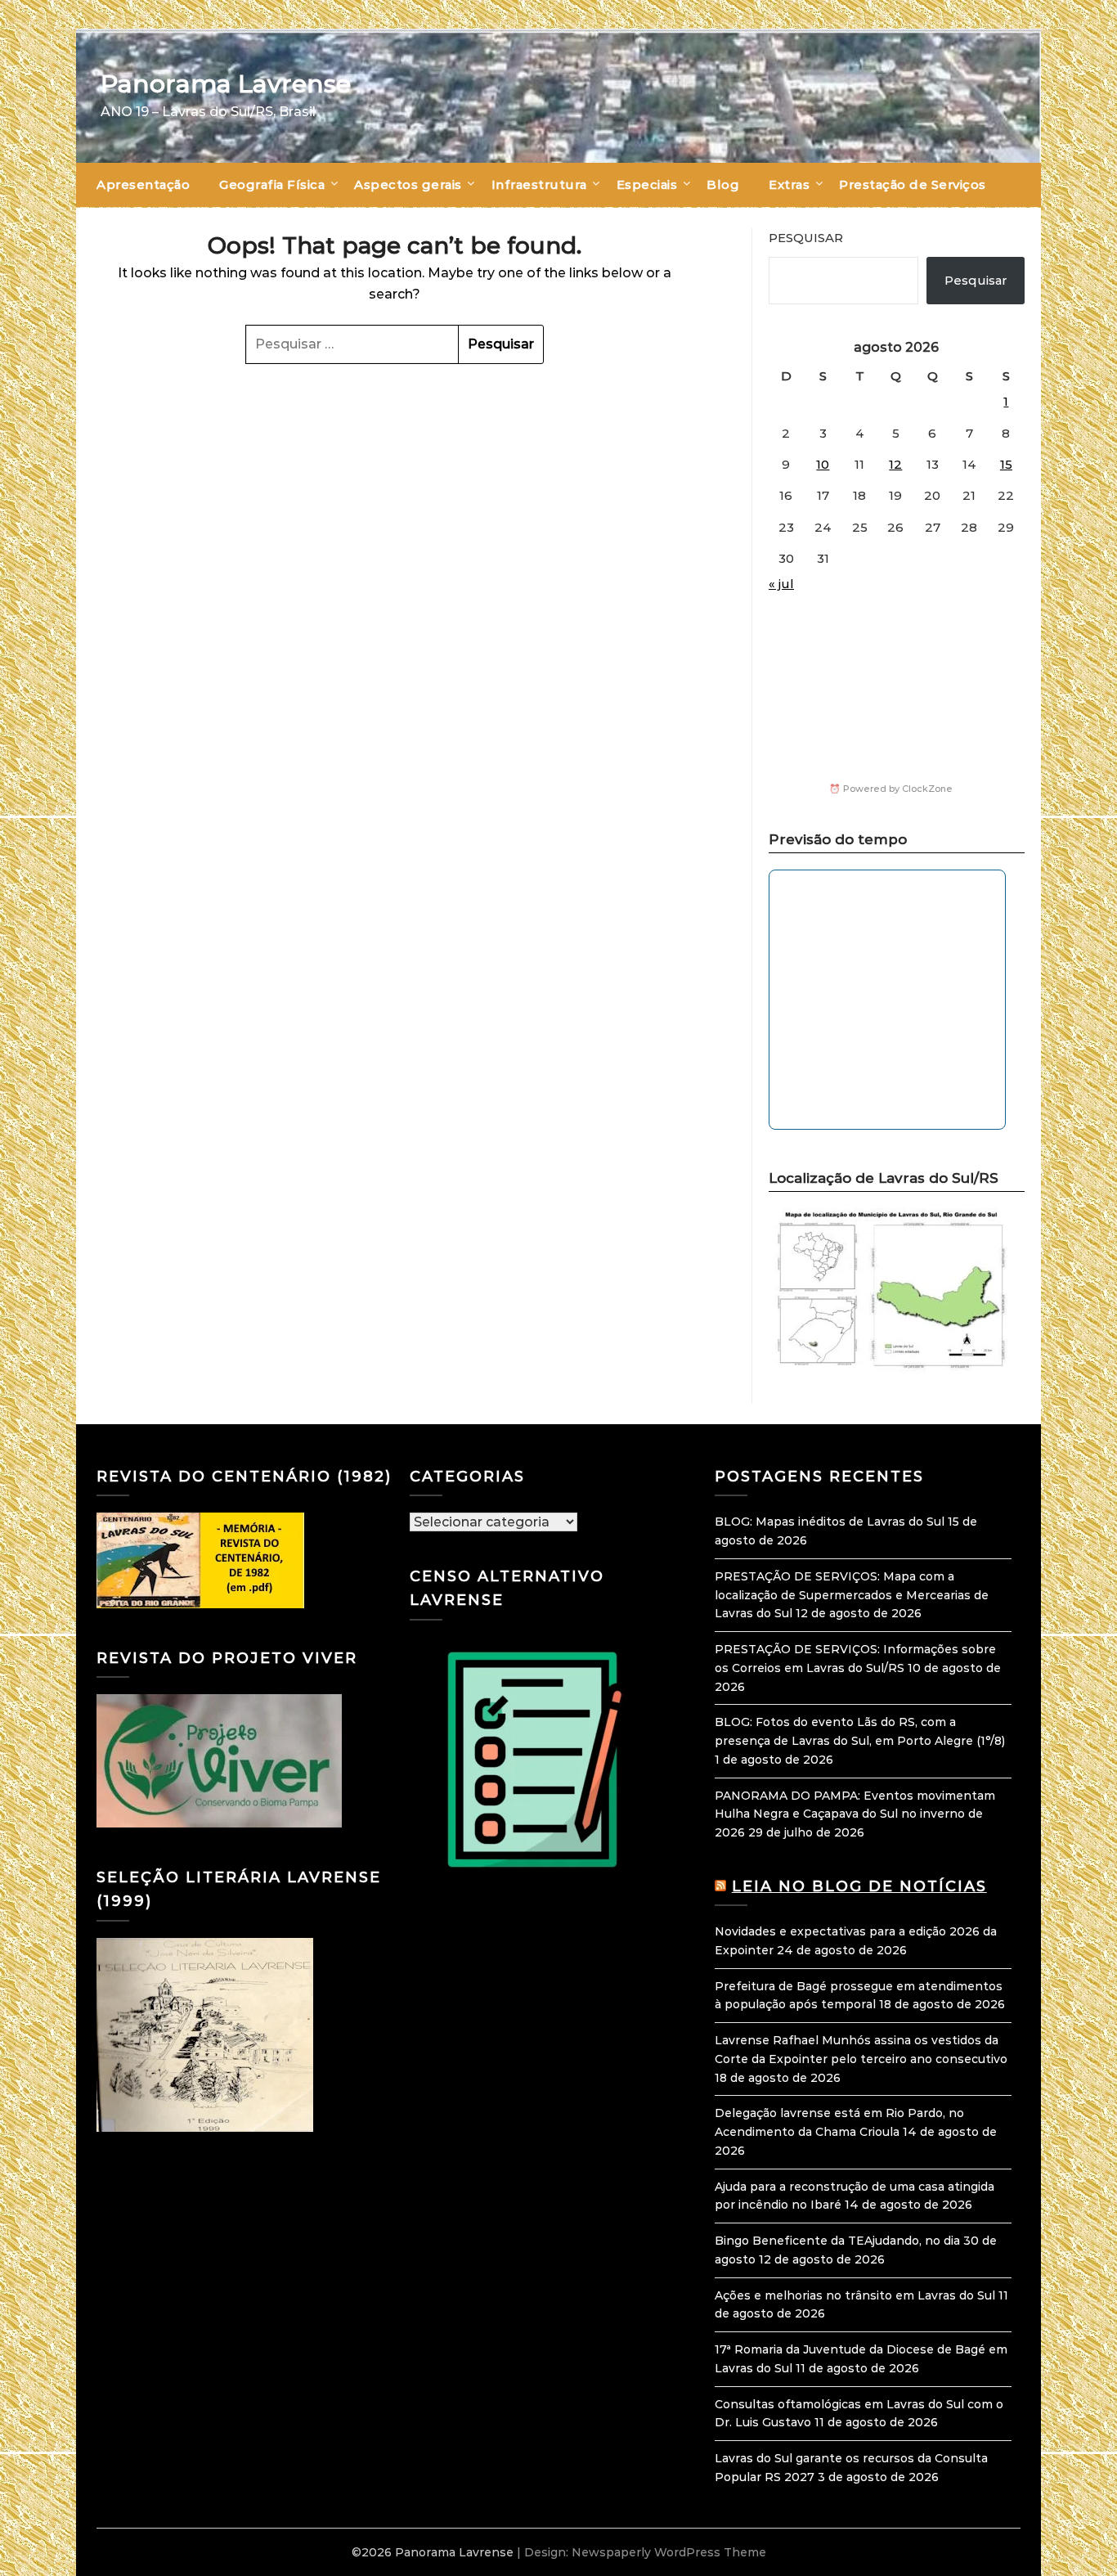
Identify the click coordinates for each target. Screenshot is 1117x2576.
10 (823, 464)
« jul (781, 584)
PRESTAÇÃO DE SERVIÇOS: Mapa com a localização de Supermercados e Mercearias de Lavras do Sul (852, 1595)
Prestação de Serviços (913, 184)
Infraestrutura (539, 184)
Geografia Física (272, 184)
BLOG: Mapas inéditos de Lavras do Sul (830, 1522)
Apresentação (143, 184)
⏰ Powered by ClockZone (891, 789)
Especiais (647, 184)
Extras (789, 184)
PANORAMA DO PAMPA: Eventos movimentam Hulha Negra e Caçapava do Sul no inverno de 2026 (855, 1814)
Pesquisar (806, 238)
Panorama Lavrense (226, 84)
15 (1006, 464)
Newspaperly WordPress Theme (669, 2552)
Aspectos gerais (408, 184)
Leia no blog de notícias (859, 1886)
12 (895, 464)
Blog (723, 184)
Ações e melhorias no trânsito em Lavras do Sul (855, 2295)
